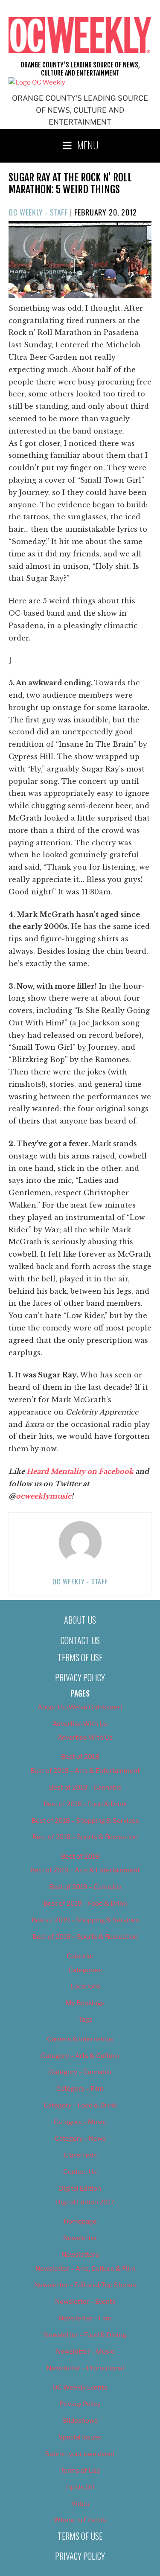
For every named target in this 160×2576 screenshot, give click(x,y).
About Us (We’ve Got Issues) (80, 1707)
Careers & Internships (80, 2039)
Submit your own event (80, 2454)
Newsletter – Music (85, 2352)
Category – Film (80, 2089)
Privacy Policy (80, 1677)
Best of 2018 (80, 1757)
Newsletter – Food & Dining (85, 2335)
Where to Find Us (80, 2520)
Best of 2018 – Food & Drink (85, 1804)
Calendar (80, 1956)
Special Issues (80, 2437)
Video (80, 2504)
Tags (85, 2020)
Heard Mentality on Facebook (80, 1471)
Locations (85, 1986)
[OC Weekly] (37, 82)
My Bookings (85, 2003)
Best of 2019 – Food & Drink (85, 1904)
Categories (85, 1970)
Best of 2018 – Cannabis (85, 1787)
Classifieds (80, 2155)
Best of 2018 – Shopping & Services (85, 1821)
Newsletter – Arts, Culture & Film (85, 2269)
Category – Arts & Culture (80, 2056)
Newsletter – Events (85, 2302)
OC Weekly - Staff (38, 212)
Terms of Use (80, 1657)
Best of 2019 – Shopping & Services (85, 1920)
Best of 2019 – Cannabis (85, 1887)
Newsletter (80, 2238)
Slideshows (80, 2421)
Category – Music (80, 2122)
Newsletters (80, 2255)
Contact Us (80, 1640)
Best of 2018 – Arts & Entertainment (85, 1771)
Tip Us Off (80, 2487)
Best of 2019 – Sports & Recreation (85, 1937)
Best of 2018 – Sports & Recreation (85, 1837)
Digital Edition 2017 (85, 2202)
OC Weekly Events (80, 2387)
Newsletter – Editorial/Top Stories (85, 2285)
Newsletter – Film (85, 2318)
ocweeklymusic (44, 1496)
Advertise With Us (80, 1724)
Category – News (80, 2139)
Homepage (80, 2221)
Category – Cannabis (80, 2072)
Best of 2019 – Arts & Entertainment (85, 1870)
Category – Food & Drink (80, 2105)
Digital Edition (80, 2189)
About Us (80, 1620)
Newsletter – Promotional (85, 2368)
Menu (88, 145)
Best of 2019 (80, 1857)
